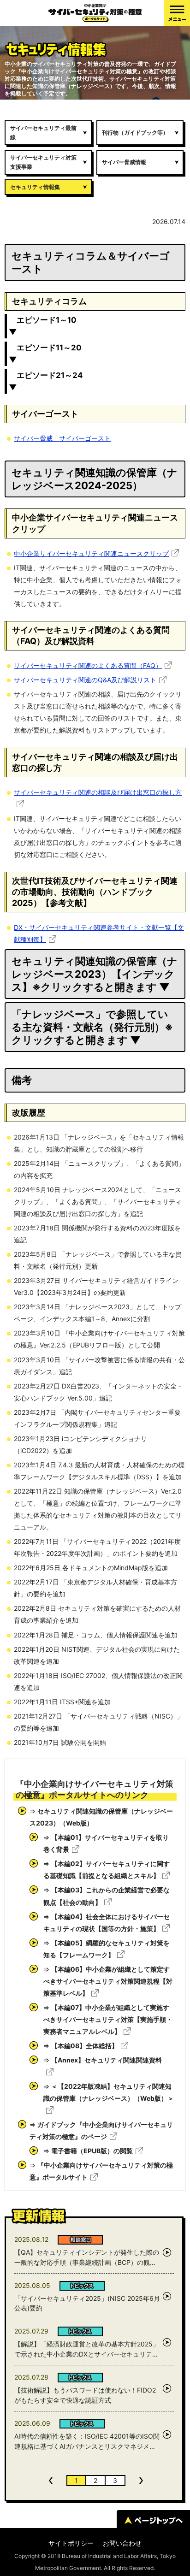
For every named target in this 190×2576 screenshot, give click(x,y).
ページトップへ (153, 2520)
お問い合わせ (122, 2543)
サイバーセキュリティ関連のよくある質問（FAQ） (88, 665)
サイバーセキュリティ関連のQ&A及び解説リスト (85, 680)
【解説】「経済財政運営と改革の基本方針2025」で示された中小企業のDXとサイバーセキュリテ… (87, 2349)
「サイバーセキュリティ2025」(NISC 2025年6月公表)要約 (87, 2303)
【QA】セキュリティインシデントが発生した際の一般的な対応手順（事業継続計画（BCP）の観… (87, 2257)
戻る (51, 2481)
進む (141, 2481)
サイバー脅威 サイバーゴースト (62, 438)
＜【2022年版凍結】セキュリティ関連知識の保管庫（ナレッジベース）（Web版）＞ (109, 2092)
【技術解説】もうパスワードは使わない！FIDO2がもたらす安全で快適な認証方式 (85, 2395)
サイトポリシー (71, 2543)
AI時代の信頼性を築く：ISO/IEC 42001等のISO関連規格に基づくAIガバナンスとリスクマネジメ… (87, 2441)
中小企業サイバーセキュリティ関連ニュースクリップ (91, 553)
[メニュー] (177, 13)
